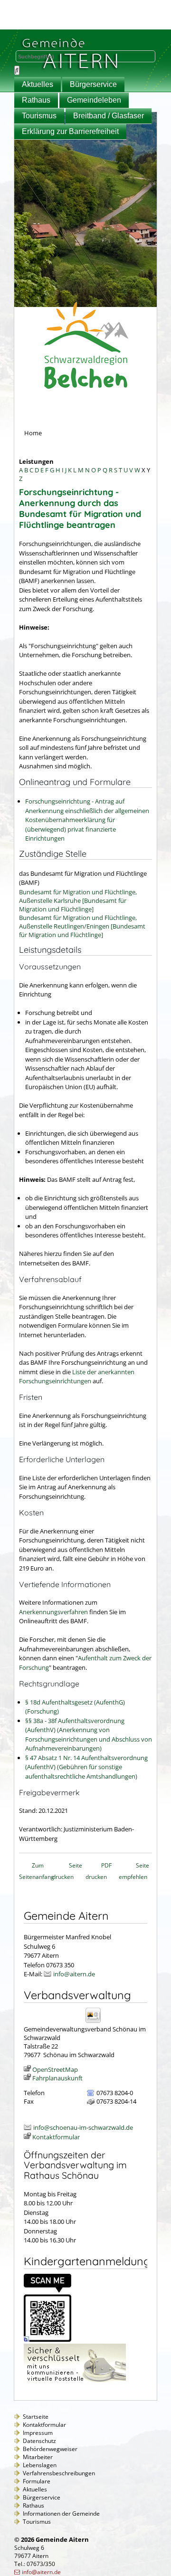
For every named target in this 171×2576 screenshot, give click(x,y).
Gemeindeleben (94, 100)
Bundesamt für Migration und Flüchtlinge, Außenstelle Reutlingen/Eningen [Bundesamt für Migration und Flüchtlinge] (82, 926)
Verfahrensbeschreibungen (59, 2473)
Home (33, 433)
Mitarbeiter (38, 2457)
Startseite (36, 2417)
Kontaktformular (56, 2137)
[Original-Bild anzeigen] (47, 2339)
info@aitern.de (74, 1974)
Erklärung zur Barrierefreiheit (70, 131)
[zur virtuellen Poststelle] (75, 2382)
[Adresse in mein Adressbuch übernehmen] (96, 2022)
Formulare (37, 2481)
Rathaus (36, 100)
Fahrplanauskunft (57, 2078)
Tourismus (39, 116)
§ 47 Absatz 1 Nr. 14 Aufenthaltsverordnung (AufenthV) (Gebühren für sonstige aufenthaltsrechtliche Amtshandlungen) (86, 1767)
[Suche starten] (17, 70)
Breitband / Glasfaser (109, 116)
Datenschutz (39, 2441)
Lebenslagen (40, 2465)
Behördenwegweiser (50, 2449)
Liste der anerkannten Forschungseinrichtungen (77, 1377)
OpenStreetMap (55, 2069)
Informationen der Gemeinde (61, 2514)
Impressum (38, 2433)
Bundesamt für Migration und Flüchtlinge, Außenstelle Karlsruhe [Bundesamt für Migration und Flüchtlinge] (78, 900)
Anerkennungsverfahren (53, 1612)
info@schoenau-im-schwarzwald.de (83, 2127)
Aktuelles (38, 84)
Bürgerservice (93, 84)
